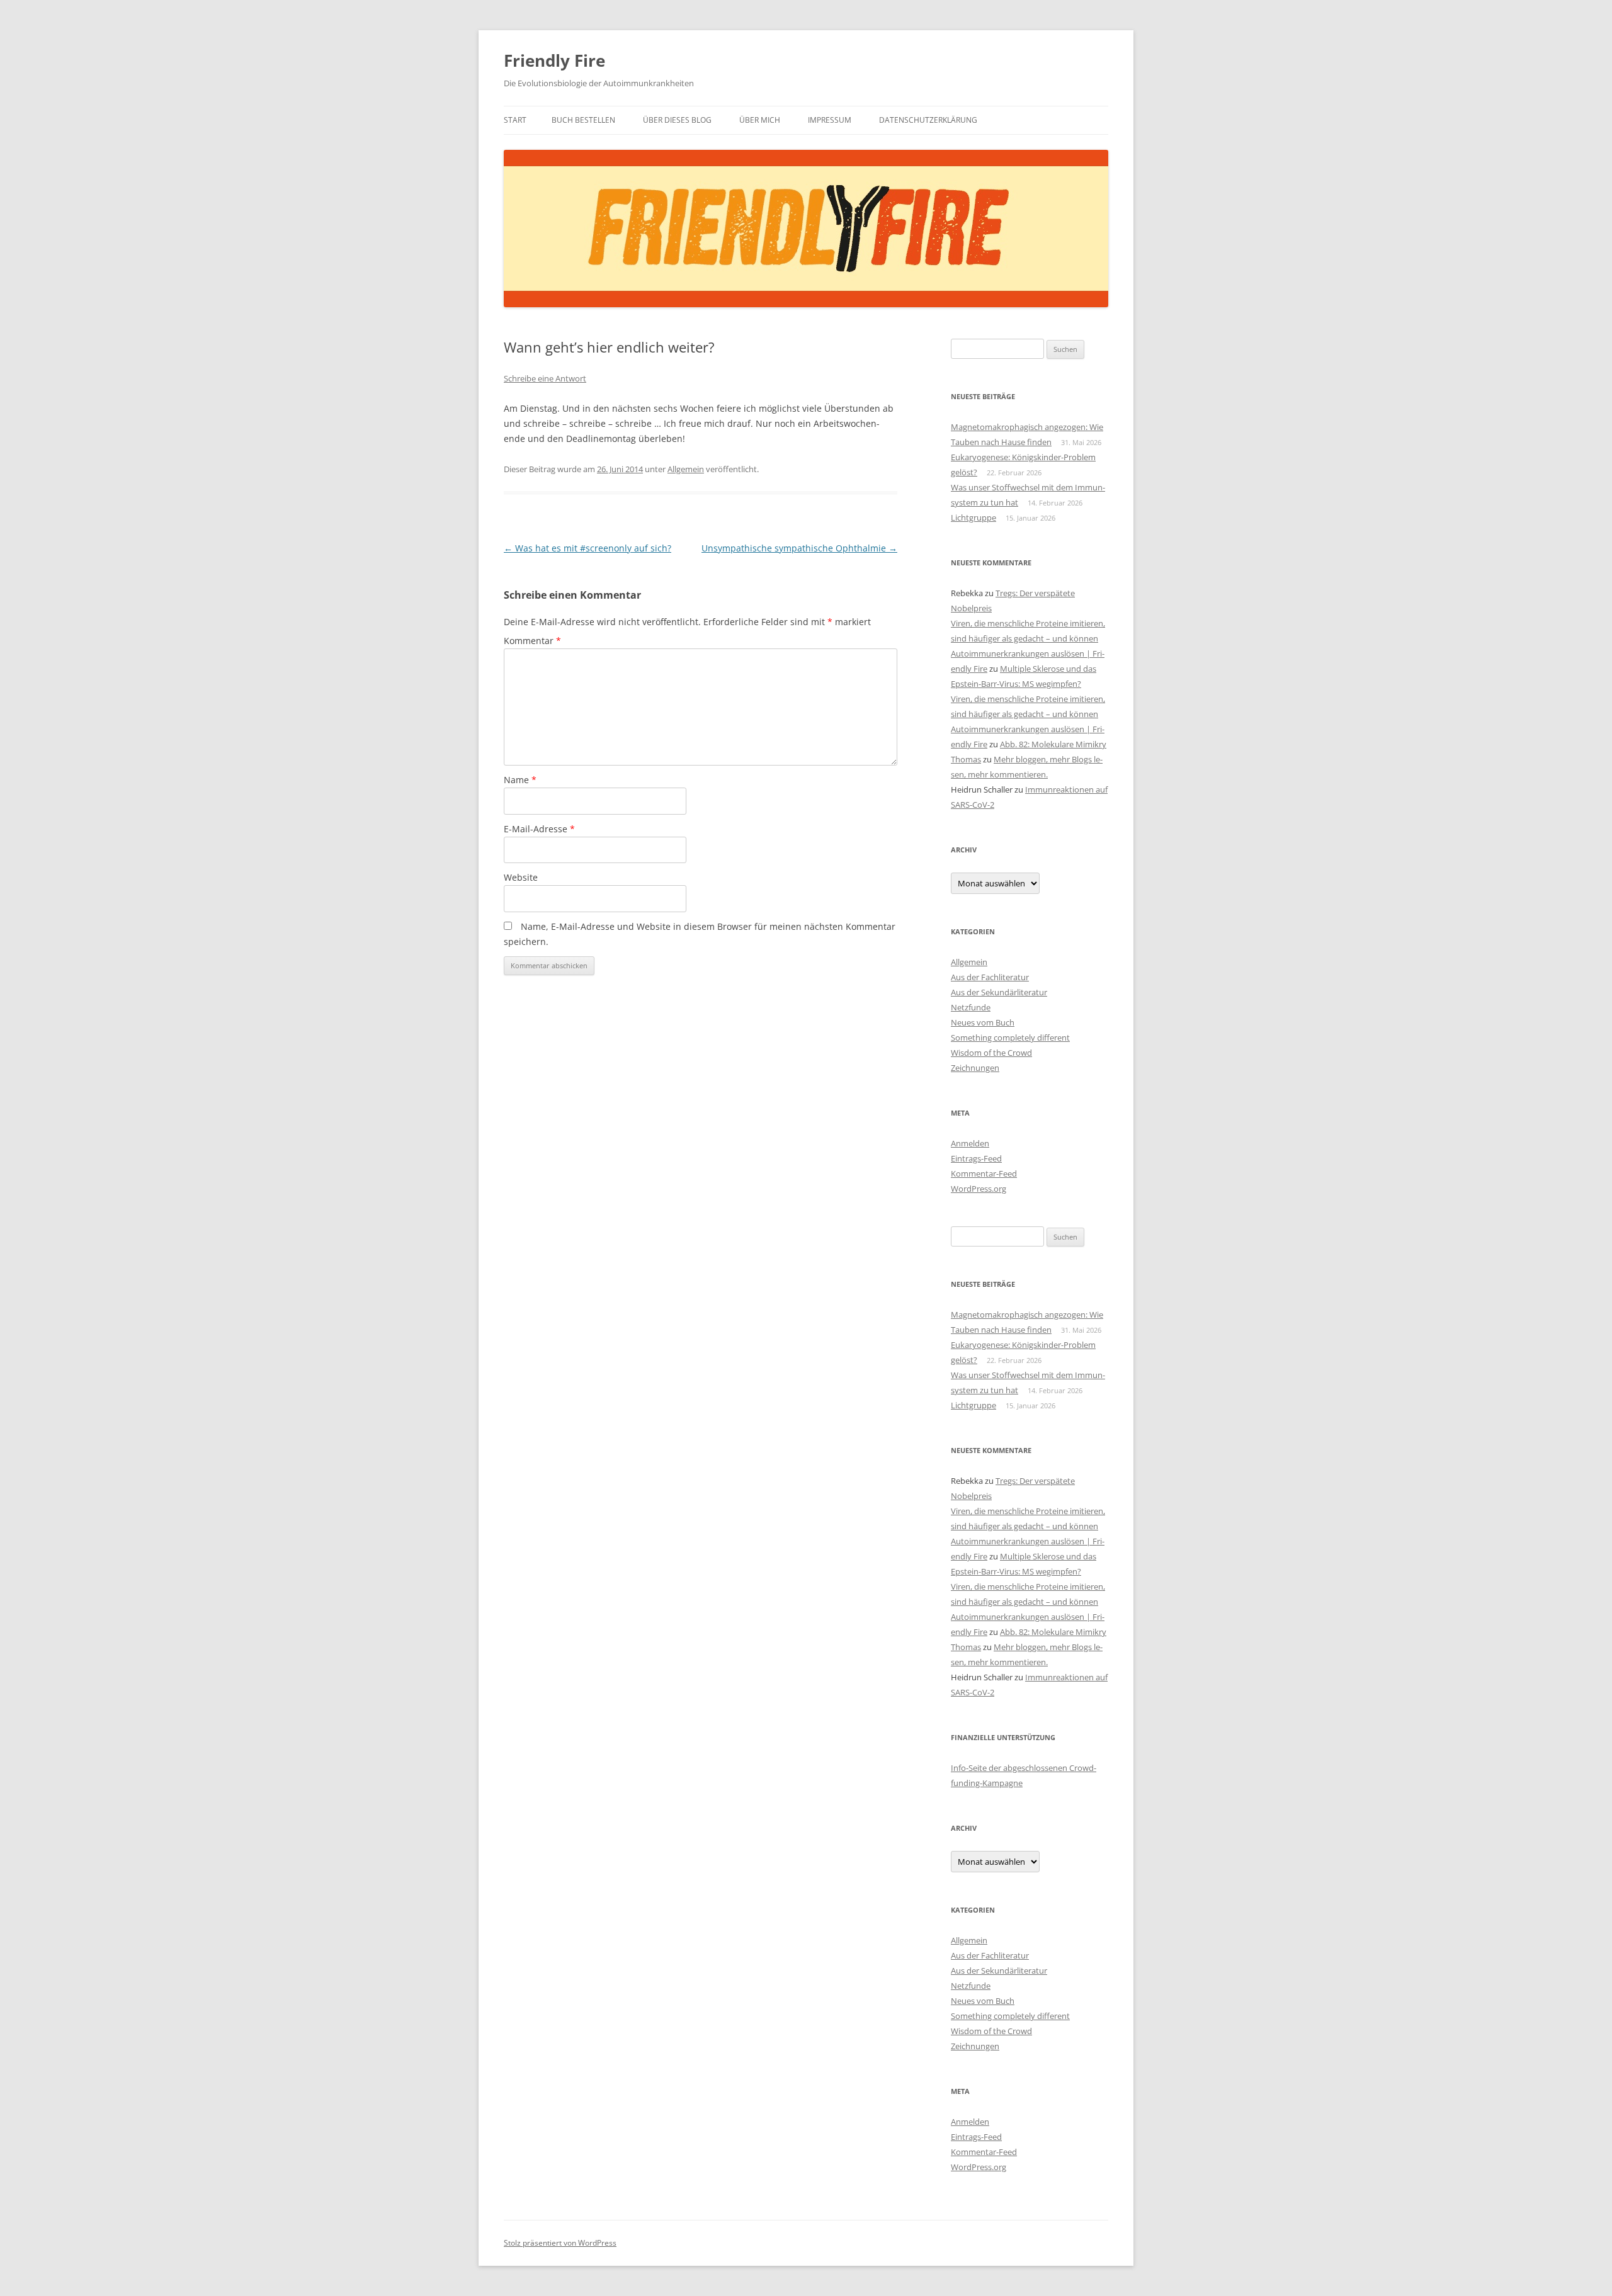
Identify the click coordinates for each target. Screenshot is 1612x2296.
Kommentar (532, 641)
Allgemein (686, 469)
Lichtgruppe (973, 517)
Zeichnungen (975, 1068)
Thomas (966, 759)
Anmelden (970, 1143)
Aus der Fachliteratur (990, 977)
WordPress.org (979, 1189)
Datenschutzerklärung (928, 120)
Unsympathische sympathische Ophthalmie (799, 548)
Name (520, 780)
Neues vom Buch (983, 1022)
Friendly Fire (554, 60)
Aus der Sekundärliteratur (999, 992)
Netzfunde (971, 1007)
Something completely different (1010, 1038)
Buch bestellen (583, 120)
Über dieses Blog (677, 120)
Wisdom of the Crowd (991, 1053)
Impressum (830, 120)
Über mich (760, 120)
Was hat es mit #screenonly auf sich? (587, 548)
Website (521, 877)
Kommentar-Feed (984, 1173)
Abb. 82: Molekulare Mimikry (1053, 744)
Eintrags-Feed (976, 1158)
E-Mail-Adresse (539, 829)
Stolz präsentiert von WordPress (560, 2243)
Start (515, 120)
